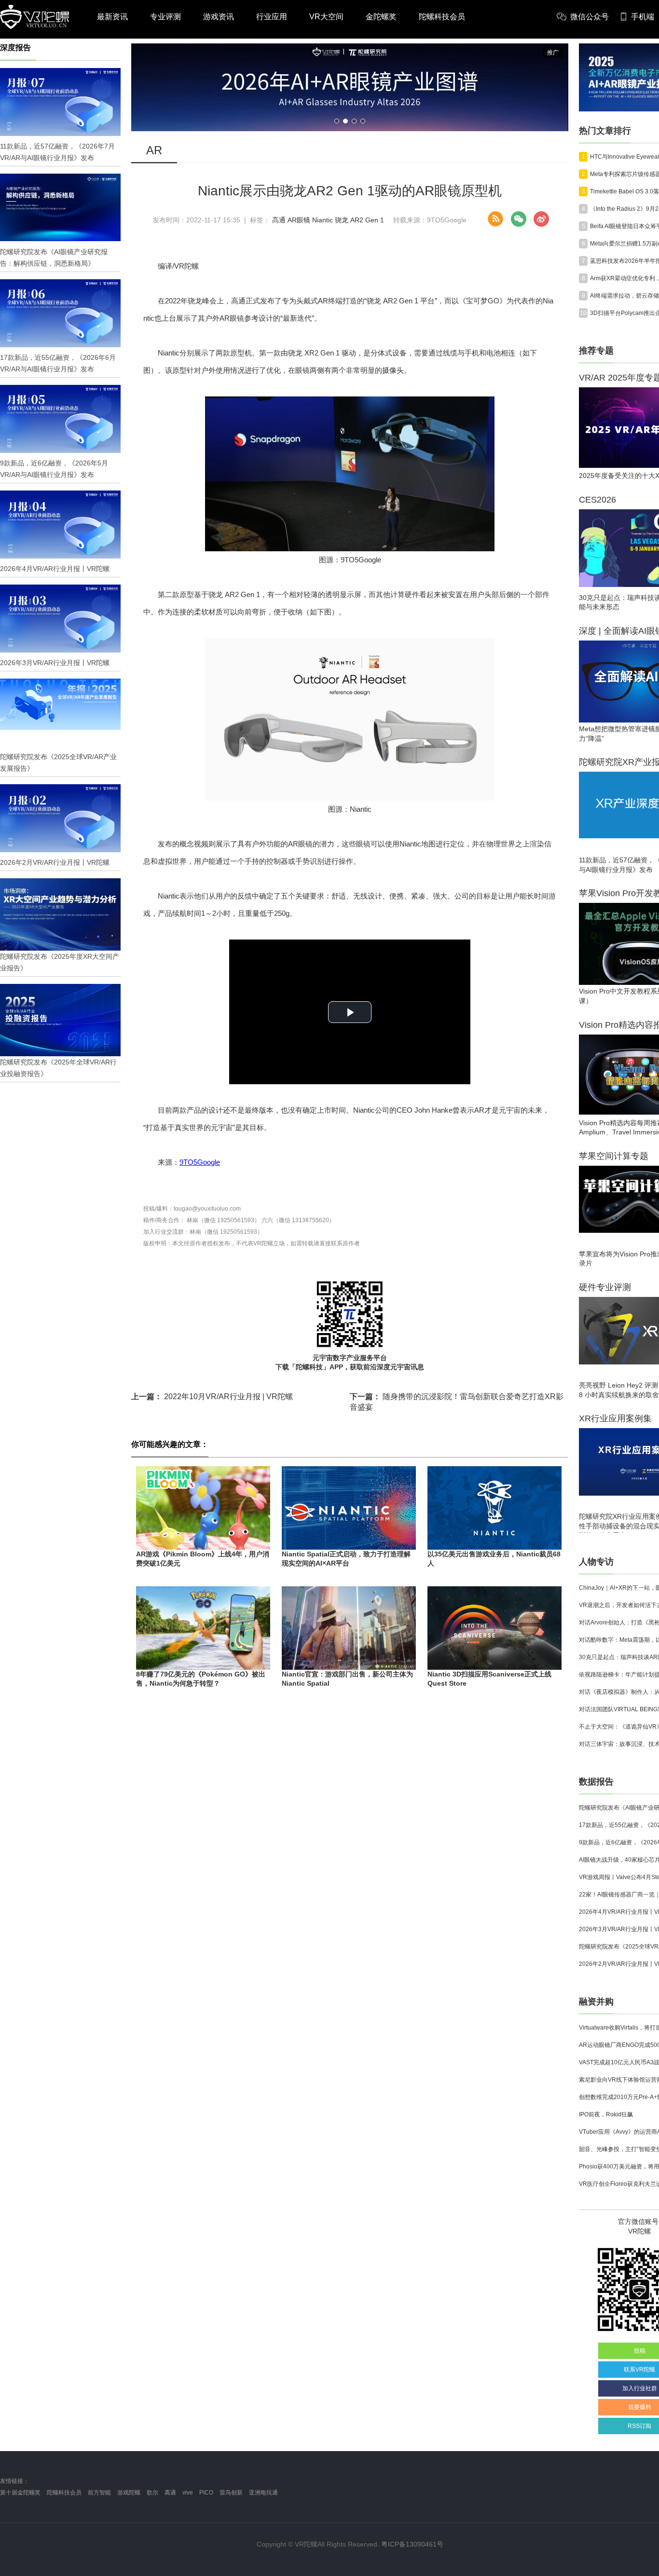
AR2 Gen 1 (367, 220)
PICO (206, 2493)
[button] (337, 121)
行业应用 (272, 17)
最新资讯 (112, 17)
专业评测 (165, 17)
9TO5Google (200, 1162)
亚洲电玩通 (263, 2493)
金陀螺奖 (381, 17)
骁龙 (342, 220)
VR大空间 (326, 17)
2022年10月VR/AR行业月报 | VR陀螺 (212, 1397)
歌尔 (152, 2493)
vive (188, 2493)
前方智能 (99, 2493)
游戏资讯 (219, 17)
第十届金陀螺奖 (20, 2493)
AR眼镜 (299, 220)
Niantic (323, 220)
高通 (279, 220)
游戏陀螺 (129, 2493)
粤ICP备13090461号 (412, 2544)
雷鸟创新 (231, 2493)
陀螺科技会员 (442, 17)
